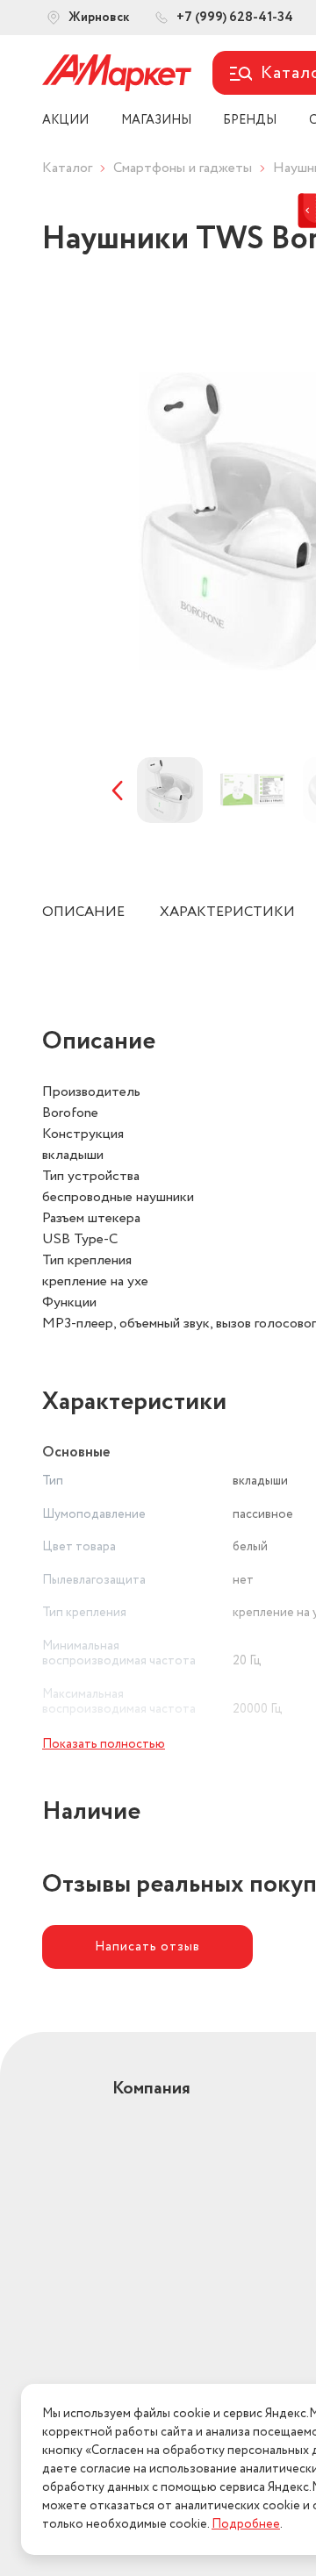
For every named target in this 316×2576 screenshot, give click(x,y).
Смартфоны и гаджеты (183, 168)
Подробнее (246, 2524)
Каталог (67, 168)
